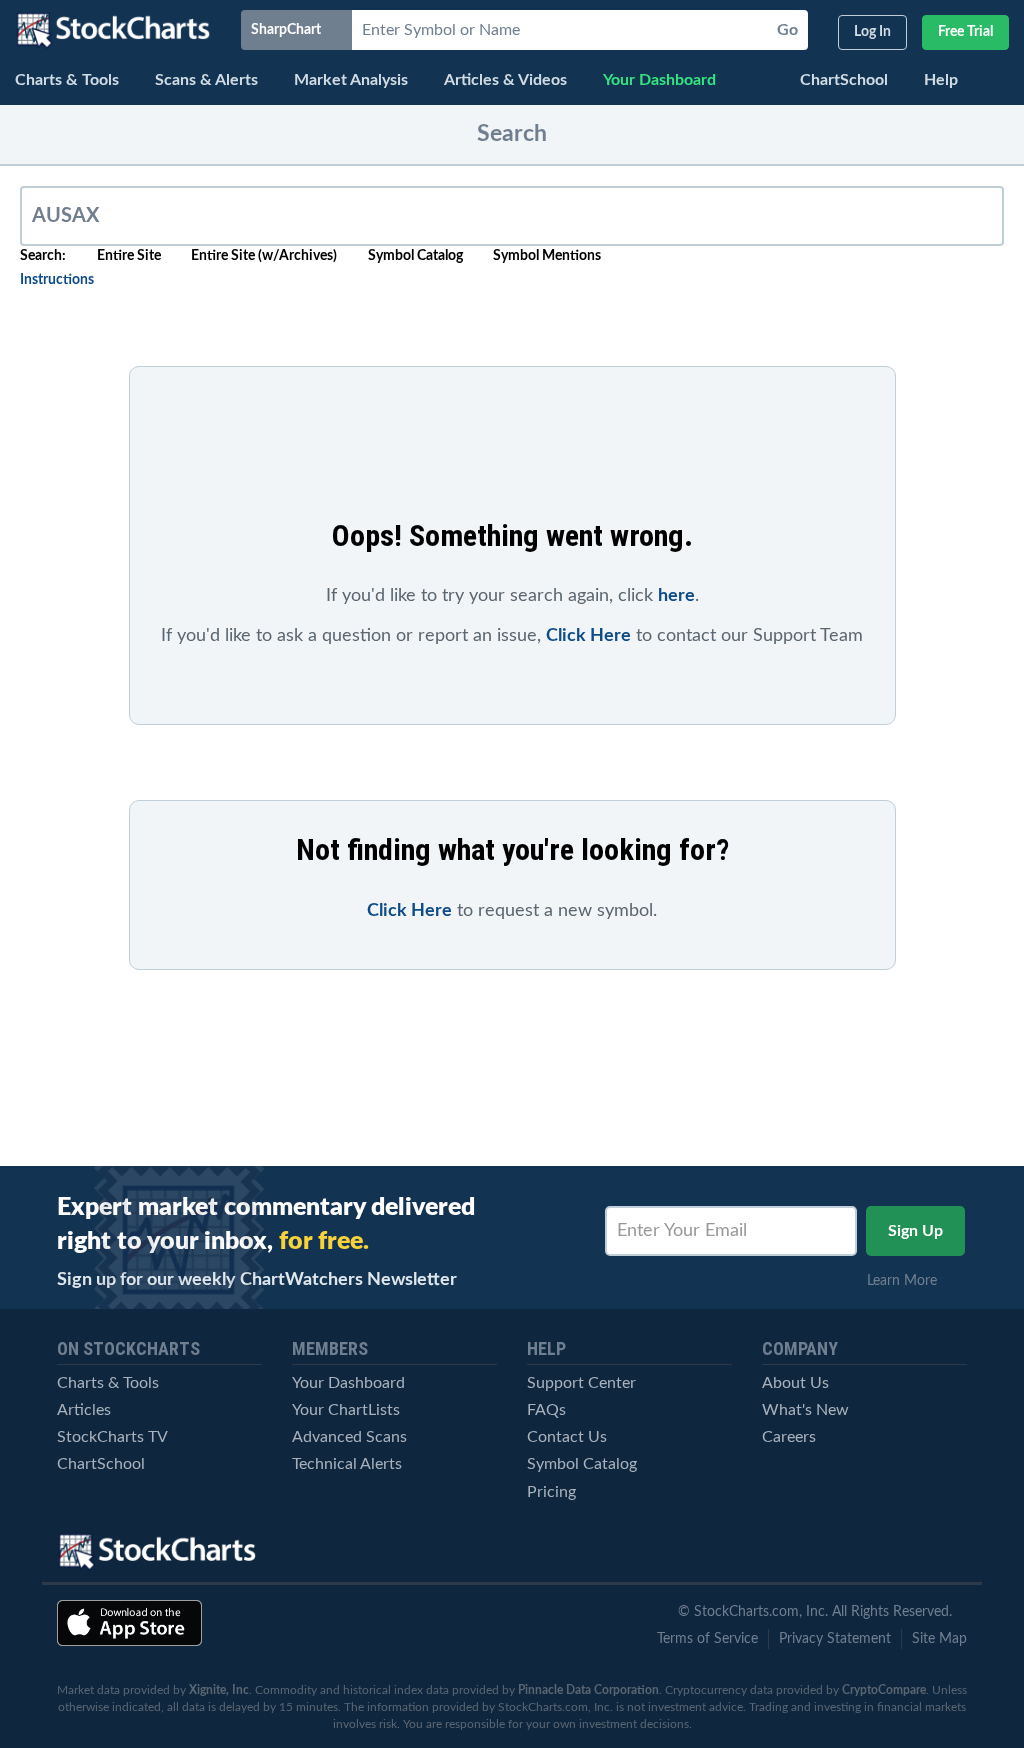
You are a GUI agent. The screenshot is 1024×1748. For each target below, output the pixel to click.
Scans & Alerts (206, 80)
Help (941, 80)
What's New (805, 1410)
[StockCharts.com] (113, 30)
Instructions (57, 280)
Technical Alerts (347, 1464)
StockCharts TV (112, 1437)
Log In (872, 32)
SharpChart (289, 30)
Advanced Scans (349, 1437)
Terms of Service (707, 1639)
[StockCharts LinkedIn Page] (949, 1552)
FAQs (546, 1410)
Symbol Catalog (582, 1464)
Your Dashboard (348, 1383)
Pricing (551, 1492)
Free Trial (965, 32)
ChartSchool (844, 80)
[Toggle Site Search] (999, 82)
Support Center (581, 1383)
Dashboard (659, 80)
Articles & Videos (505, 80)
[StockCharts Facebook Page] (879, 1552)
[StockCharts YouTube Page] (740, 1552)
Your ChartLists (346, 1410)
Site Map (939, 1639)
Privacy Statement (835, 1639)
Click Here (588, 636)
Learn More (908, 1281)
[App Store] (129, 1623)
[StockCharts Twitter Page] (810, 1552)
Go (787, 30)
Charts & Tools (67, 80)
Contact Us (567, 1437)
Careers (789, 1437)
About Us (795, 1383)
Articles (84, 1410)
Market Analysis (351, 80)
